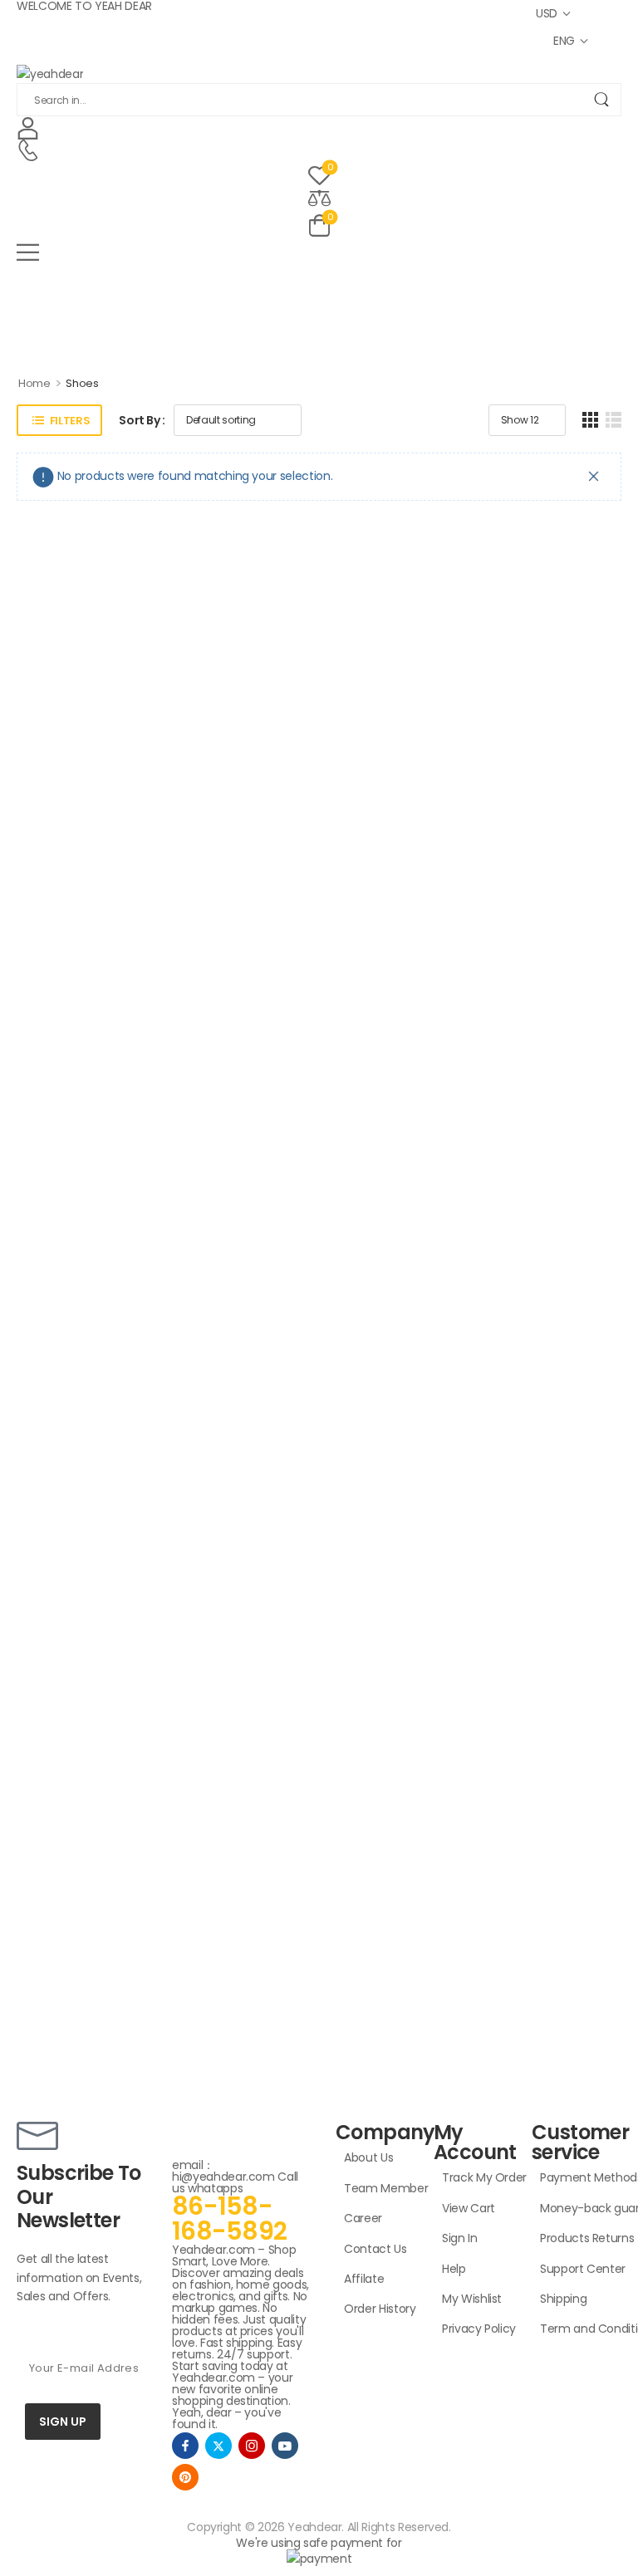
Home (34, 383)
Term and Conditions (577, 2329)
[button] (319, 252)
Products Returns (577, 2238)
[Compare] (319, 197)
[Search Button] (601, 100)
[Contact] (28, 151)
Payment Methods (577, 2177)
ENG (564, 41)
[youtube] (285, 2446)
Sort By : (142, 420)
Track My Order (478, 2177)
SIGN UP (63, 2422)
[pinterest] (185, 2477)
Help (454, 2269)
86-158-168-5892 (229, 2218)
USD (547, 13)
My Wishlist (472, 2299)
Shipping (563, 2299)
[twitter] (218, 2446)
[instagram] (252, 2446)
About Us (368, 2157)
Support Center (577, 2269)
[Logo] (319, 73)
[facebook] (185, 2446)
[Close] (594, 476)
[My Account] (28, 127)
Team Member (380, 2188)
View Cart (469, 2208)
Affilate (364, 2279)
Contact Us (375, 2249)
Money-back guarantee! (577, 2208)
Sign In (460, 2238)
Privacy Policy (478, 2329)
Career (363, 2218)
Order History (380, 2309)
